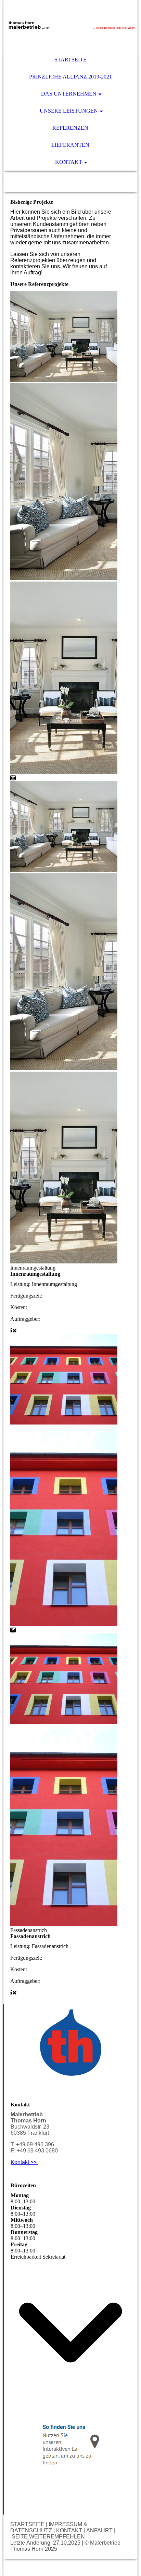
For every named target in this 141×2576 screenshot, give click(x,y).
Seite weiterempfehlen (48, 2537)
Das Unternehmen (69, 94)
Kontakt (69, 162)
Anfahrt (99, 2530)
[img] (70, 26)
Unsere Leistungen (69, 111)
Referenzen (70, 128)
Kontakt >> (24, 2162)
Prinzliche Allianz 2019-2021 (70, 77)
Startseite (70, 60)
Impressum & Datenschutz (49, 2527)
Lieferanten (70, 145)
